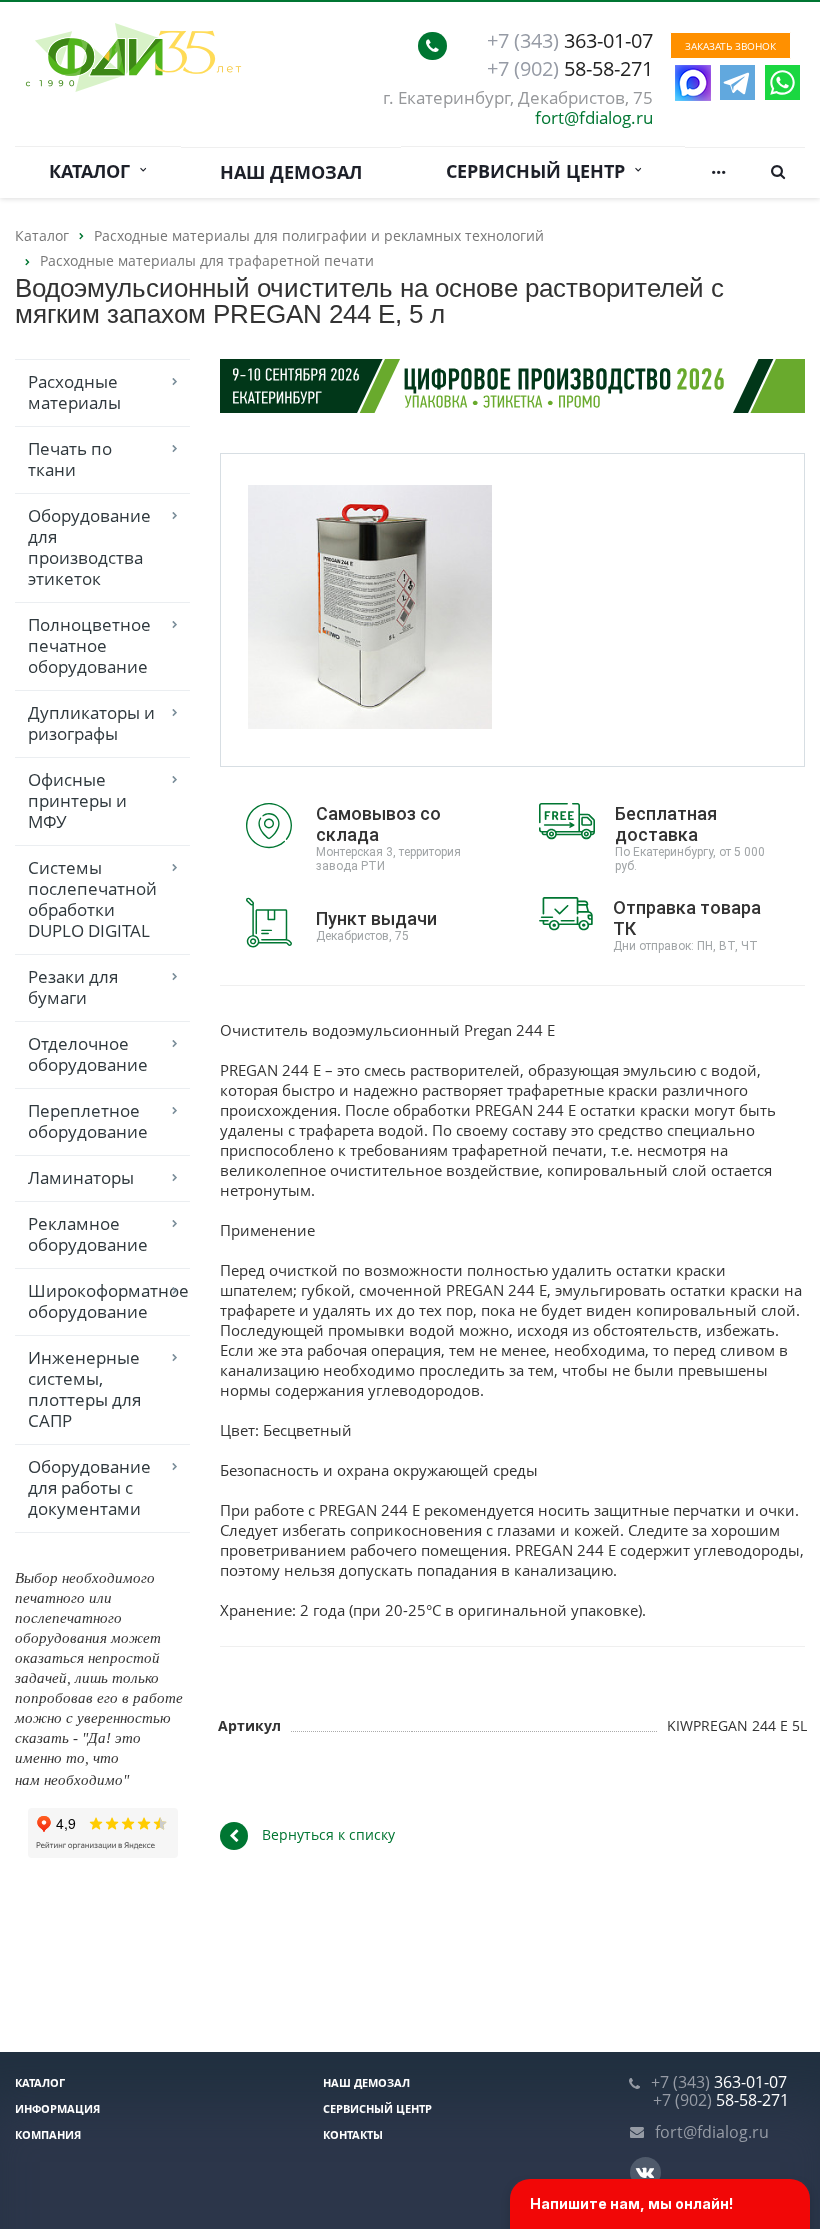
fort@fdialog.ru (594, 117)
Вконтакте (645, 2172)
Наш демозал (291, 172)
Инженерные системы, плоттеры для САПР (84, 1389)
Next (462, 608)
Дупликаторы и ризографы (91, 723)
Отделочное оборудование (88, 1054)
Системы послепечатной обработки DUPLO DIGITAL (92, 899)
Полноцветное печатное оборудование (89, 645)
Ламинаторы (81, 1177)
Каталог (94, 171)
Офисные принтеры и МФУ (77, 800)
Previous (278, 608)
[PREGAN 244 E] (370, 610)
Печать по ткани (70, 459)
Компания (48, 2134)
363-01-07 (570, 41)
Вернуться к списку (328, 1834)
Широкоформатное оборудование (108, 1301)
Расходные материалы (74, 392)
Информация (57, 2108)
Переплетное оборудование (88, 1121)
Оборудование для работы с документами (89, 1487)
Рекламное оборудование (88, 1234)
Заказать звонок (730, 46)
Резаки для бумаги (73, 987)
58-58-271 (570, 69)
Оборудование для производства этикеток (89, 547)
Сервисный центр (540, 171)
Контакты (353, 2134)
